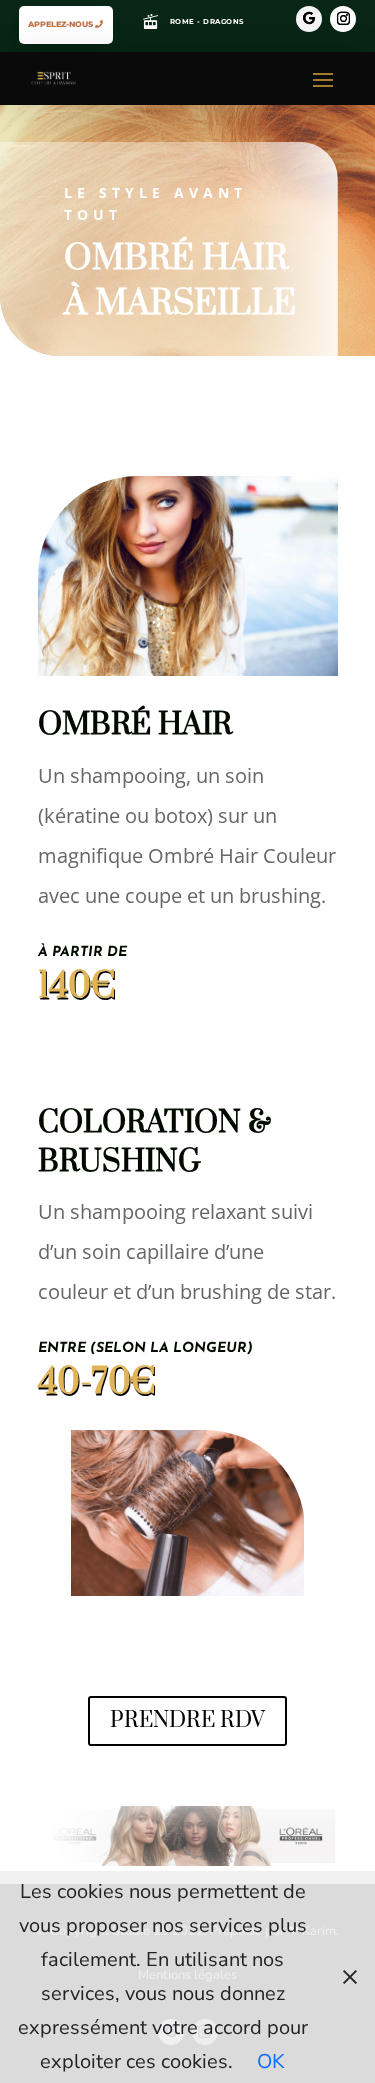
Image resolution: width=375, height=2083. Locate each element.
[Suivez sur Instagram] (343, 19)
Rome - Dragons (207, 21)
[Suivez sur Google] (309, 19)
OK (271, 2061)
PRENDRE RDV (187, 1720)
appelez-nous (60, 24)
